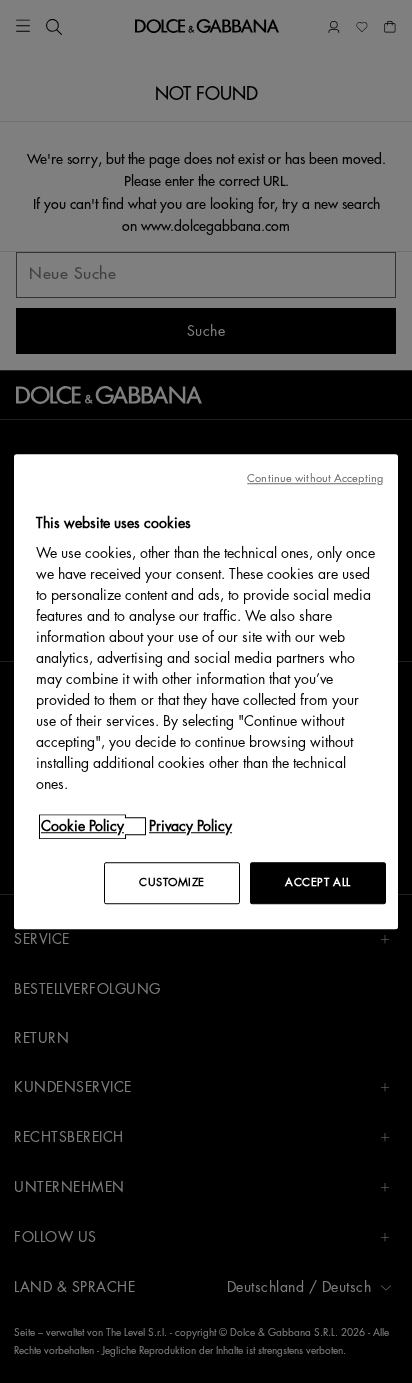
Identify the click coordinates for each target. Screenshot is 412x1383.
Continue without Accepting (315, 478)
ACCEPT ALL (318, 882)
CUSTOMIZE (172, 882)
